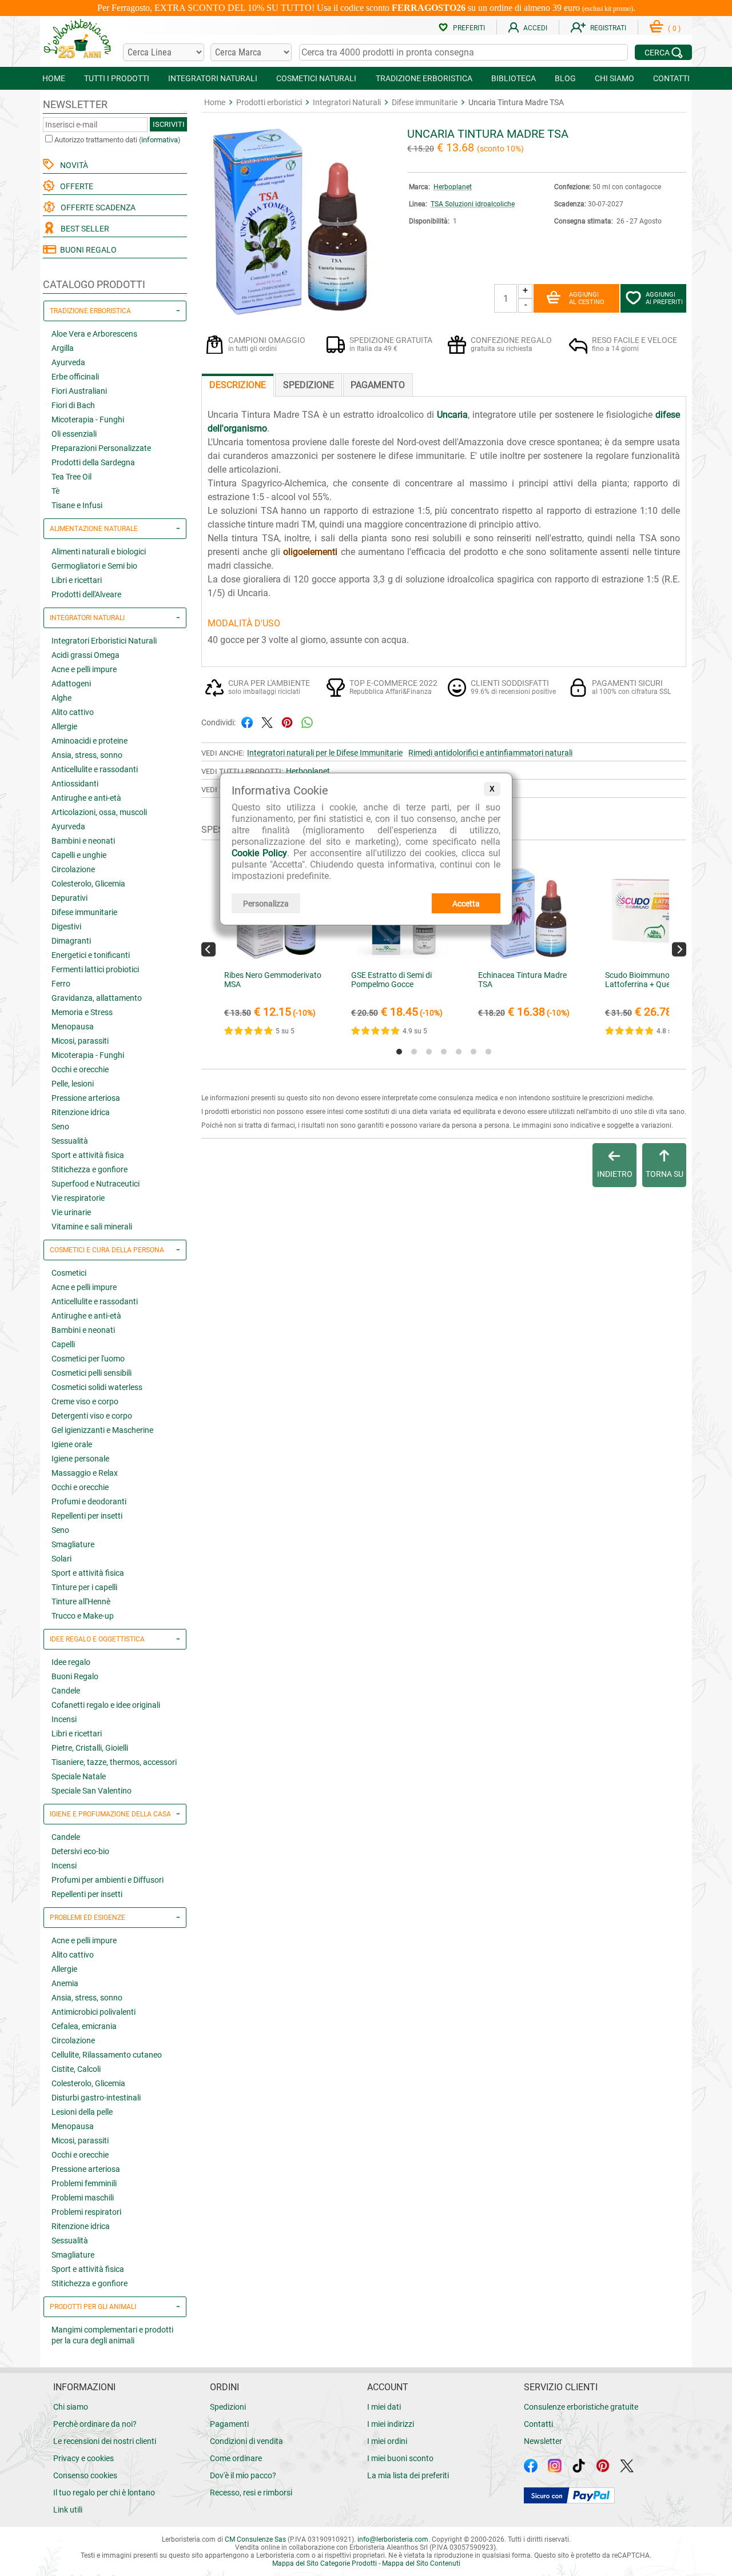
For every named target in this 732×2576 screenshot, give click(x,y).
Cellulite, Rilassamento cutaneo (107, 2055)
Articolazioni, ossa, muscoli (99, 812)
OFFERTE (75, 186)
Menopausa (73, 1027)
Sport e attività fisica (88, 1155)
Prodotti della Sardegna (93, 462)
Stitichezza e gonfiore (89, 1169)
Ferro (61, 984)
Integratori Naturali (347, 102)
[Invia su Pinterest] (287, 722)
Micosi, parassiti (80, 1041)
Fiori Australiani (79, 391)
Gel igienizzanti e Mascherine (102, 1430)
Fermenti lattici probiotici (95, 969)
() (674, 29)
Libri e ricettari (77, 580)
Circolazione (73, 869)
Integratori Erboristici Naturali (104, 641)
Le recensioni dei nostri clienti (105, 2441)
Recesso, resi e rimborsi (251, 2493)
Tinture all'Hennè (81, 1601)
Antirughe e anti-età (86, 798)
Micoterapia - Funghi (88, 420)
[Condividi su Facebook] (247, 722)
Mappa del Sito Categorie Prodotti (325, 2563)
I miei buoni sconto (400, 2458)
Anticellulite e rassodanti (95, 769)
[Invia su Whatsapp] (307, 722)
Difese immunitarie (84, 912)
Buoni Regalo (75, 1676)
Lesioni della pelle (82, 2112)
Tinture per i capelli (84, 1587)
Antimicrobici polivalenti (94, 2012)
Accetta (466, 904)
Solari (61, 1559)
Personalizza (266, 904)
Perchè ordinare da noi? (95, 2424)
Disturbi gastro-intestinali (96, 2098)
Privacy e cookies (83, 2458)
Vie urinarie (71, 1212)
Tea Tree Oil (71, 477)
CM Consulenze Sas (255, 2539)
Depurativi (69, 898)
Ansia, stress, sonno (87, 755)
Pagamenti (229, 2424)
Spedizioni (228, 2407)
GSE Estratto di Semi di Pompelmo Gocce (391, 980)
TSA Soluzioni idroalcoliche (473, 204)
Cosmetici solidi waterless (97, 1387)
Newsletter (543, 2441)
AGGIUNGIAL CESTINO (587, 298)
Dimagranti (71, 941)
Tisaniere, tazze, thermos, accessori (114, 1762)
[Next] (679, 949)
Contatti (538, 2424)
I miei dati (384, 2407)
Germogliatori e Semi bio (94, 566)
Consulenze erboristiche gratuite (581, 2407)
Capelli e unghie (79, 855)
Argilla (63, 348)
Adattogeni (71, 684)
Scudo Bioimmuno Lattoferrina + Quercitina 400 (657, 980)
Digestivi (66, 926)
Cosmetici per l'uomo (88, 1359)
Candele (66, 1691)
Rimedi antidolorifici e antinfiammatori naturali (490, 753)
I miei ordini (387, 2441)
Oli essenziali (74, 434)
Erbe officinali (75, 377)
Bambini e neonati (83, 841)
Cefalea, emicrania (84, 2026)
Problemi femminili (84, 2183)
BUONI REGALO (87, 250)
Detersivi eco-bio (80, 1851)
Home (215, 102)
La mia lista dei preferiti (408, 2475)
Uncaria (452, 415)
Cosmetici (69, 1273)
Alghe (61, 698)
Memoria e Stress (82, 1012)
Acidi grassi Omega (85, 655)
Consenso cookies (85, 2475)
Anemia (65, 1983)
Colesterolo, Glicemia (88, 884)
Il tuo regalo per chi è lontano (104, 2493)
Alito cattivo (73, 712)
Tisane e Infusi (77, 505)
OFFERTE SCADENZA (96, 207)
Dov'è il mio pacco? (243, 2475)
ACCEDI (535, 28)
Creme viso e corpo (85, 1401)
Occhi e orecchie (80, 1069)
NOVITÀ (72, 165)
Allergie (64, 726)
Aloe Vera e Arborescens (94, 334)
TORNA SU (665, 1174)
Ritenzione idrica (81, 1112)
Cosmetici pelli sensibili (91, 1373)
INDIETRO (615, 1174)
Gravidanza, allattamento (97, 998)
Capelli (63, 1344)
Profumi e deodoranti (89, 1501)
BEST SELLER (83, 229)
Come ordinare (236, 2458)
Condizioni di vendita (246, 2441)
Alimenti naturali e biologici (99, 552)
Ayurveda (68, 362)
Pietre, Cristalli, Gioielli (90, 1748)
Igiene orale (72, 1444)
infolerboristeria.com (393, 2539)
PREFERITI (469, 28)
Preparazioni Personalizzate (101, 448)
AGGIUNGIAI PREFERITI (664, 298)
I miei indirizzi (391, 2424)
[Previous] (208, 949)
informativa (160, 140)
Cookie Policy (259, 853)
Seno (60, 1127)
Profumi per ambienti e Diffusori (108, 1880)
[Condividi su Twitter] (267, 722)
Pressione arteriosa (86, 1098)
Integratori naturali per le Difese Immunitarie (325, 753)
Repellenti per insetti (87, 1516)
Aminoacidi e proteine (89, 741)
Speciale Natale (79, 1776)
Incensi (64, 1719)
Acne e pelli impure (84, 669)
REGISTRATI (608, 28)
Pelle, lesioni (73, 1084)
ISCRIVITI (169, 124)
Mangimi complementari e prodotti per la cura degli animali (112, 2335)
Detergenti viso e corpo (92, 1416)
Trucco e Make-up (83, 1616)
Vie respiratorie (78, 1198)
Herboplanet (453, 187)
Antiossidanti (75, 784)
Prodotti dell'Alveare (86, 594)
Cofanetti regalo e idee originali (106, 1705)
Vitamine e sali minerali (92, 1227)
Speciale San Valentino (91, 1791)
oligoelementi (310, 552)
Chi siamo (71, 2407)
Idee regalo (71, 1662)
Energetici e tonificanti (91, 955)
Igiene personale (80, 1459)
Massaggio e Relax (85, 1473)
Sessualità (70, 1141)
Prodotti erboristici (269, 102)
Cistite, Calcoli (76, 2069)
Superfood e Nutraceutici (96, 1184)
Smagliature (73, 1544)
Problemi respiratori (86, 2212)
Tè (55, 491)
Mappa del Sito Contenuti (421, 2563)
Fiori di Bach (73, 405)
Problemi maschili (83, 2198)
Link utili (68, 2510)
